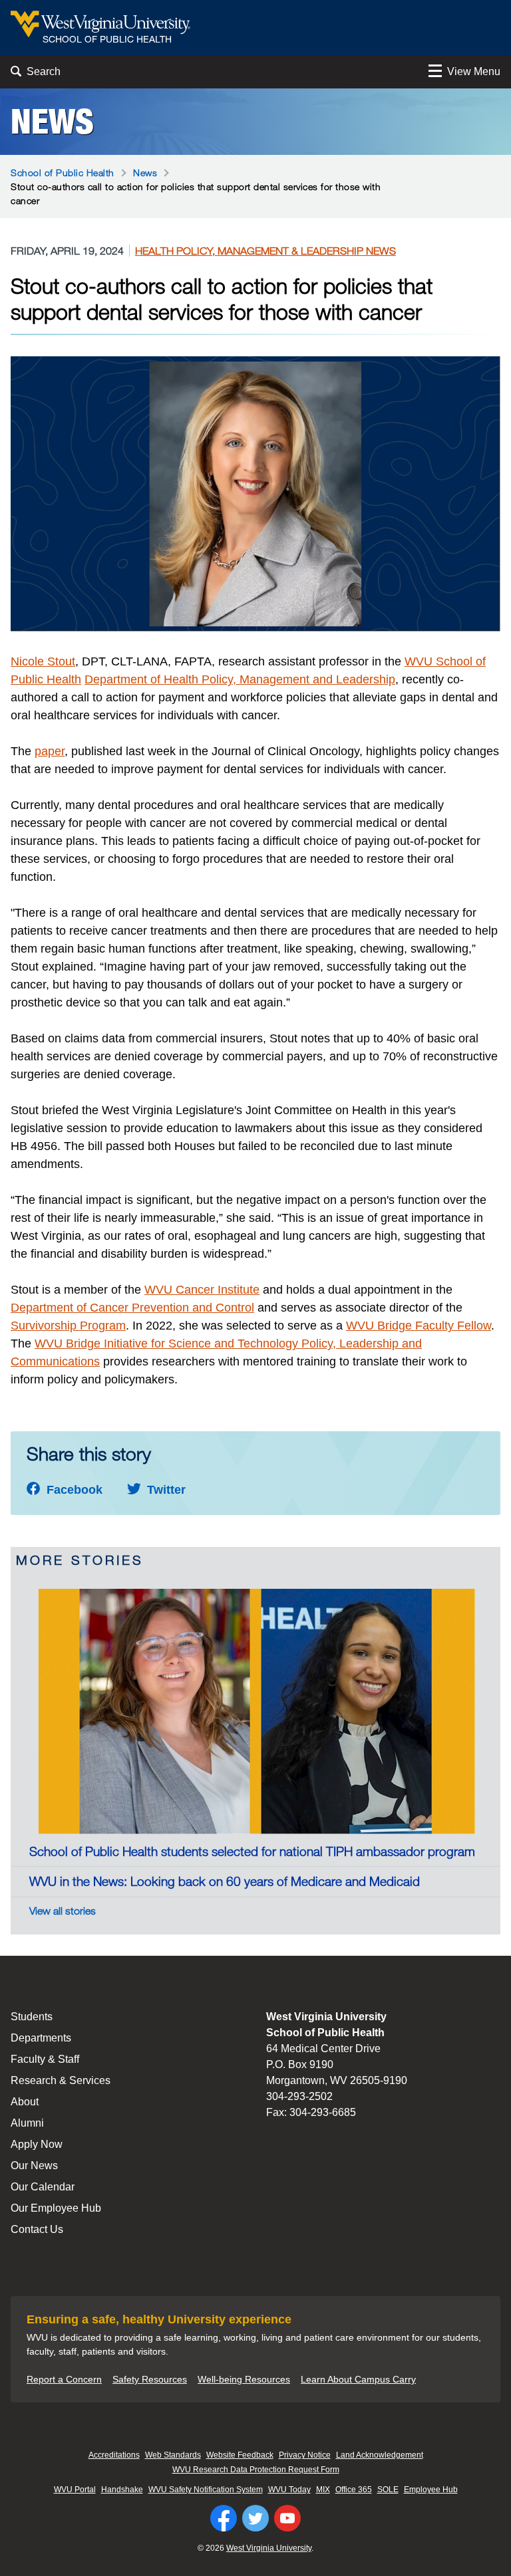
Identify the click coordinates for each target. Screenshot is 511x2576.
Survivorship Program (68, 1326)
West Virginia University (269, 2548)
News (52, 122)
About (25, 2102)
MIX (323, 2490)
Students (32, 2017)
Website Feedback (240, 2455)
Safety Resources (150, 2379)
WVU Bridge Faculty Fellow (419, 1326)
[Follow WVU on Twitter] (255, 2518)
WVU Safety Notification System (206, 2490)
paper (50, 751)
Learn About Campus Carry (358, 2379)
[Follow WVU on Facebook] (224, 2518)
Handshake (122, 2490)
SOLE (388, 2490)
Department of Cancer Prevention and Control (132, 1308)
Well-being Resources (244, 2379)
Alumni (27, 2123)
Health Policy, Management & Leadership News (265, 251)
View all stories (63, 1911)
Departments (41, 2038)
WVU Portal (75, 2490)
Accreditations (114, 2455)
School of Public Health (63, 173)
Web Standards (173, 2455)
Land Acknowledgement (380, 2455)
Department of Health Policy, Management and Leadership (240, 679)
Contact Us (37, 2229)
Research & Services (61, 2080)
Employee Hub (431, 2490)
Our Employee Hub (56, 2208)
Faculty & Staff (45, 2059)
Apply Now (37, 2144)
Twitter (165, 1490)
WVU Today (289, 2490)
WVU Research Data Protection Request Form (256, 2470)
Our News (34, 2166)
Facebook (73, 1490)
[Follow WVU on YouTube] (287, 2518)
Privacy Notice (305, 2455)
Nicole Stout (43, 661)
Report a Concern (64, 2379)
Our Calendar (43, 2187)
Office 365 (354, 2490)
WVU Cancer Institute (202, 1290)
